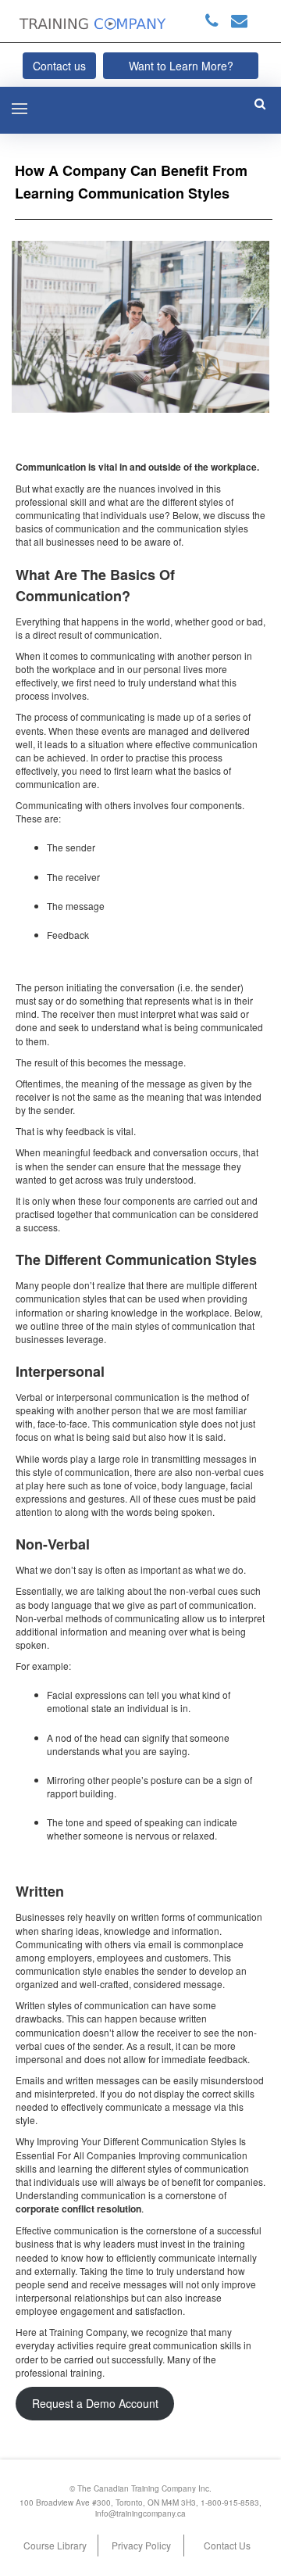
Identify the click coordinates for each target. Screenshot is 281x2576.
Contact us (59, 66)
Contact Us (227, 2545)
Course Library (55, 2545)
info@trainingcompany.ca (140, 2513)
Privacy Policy (141, 2545)
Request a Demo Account (95, 2403)
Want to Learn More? (181, 66)
